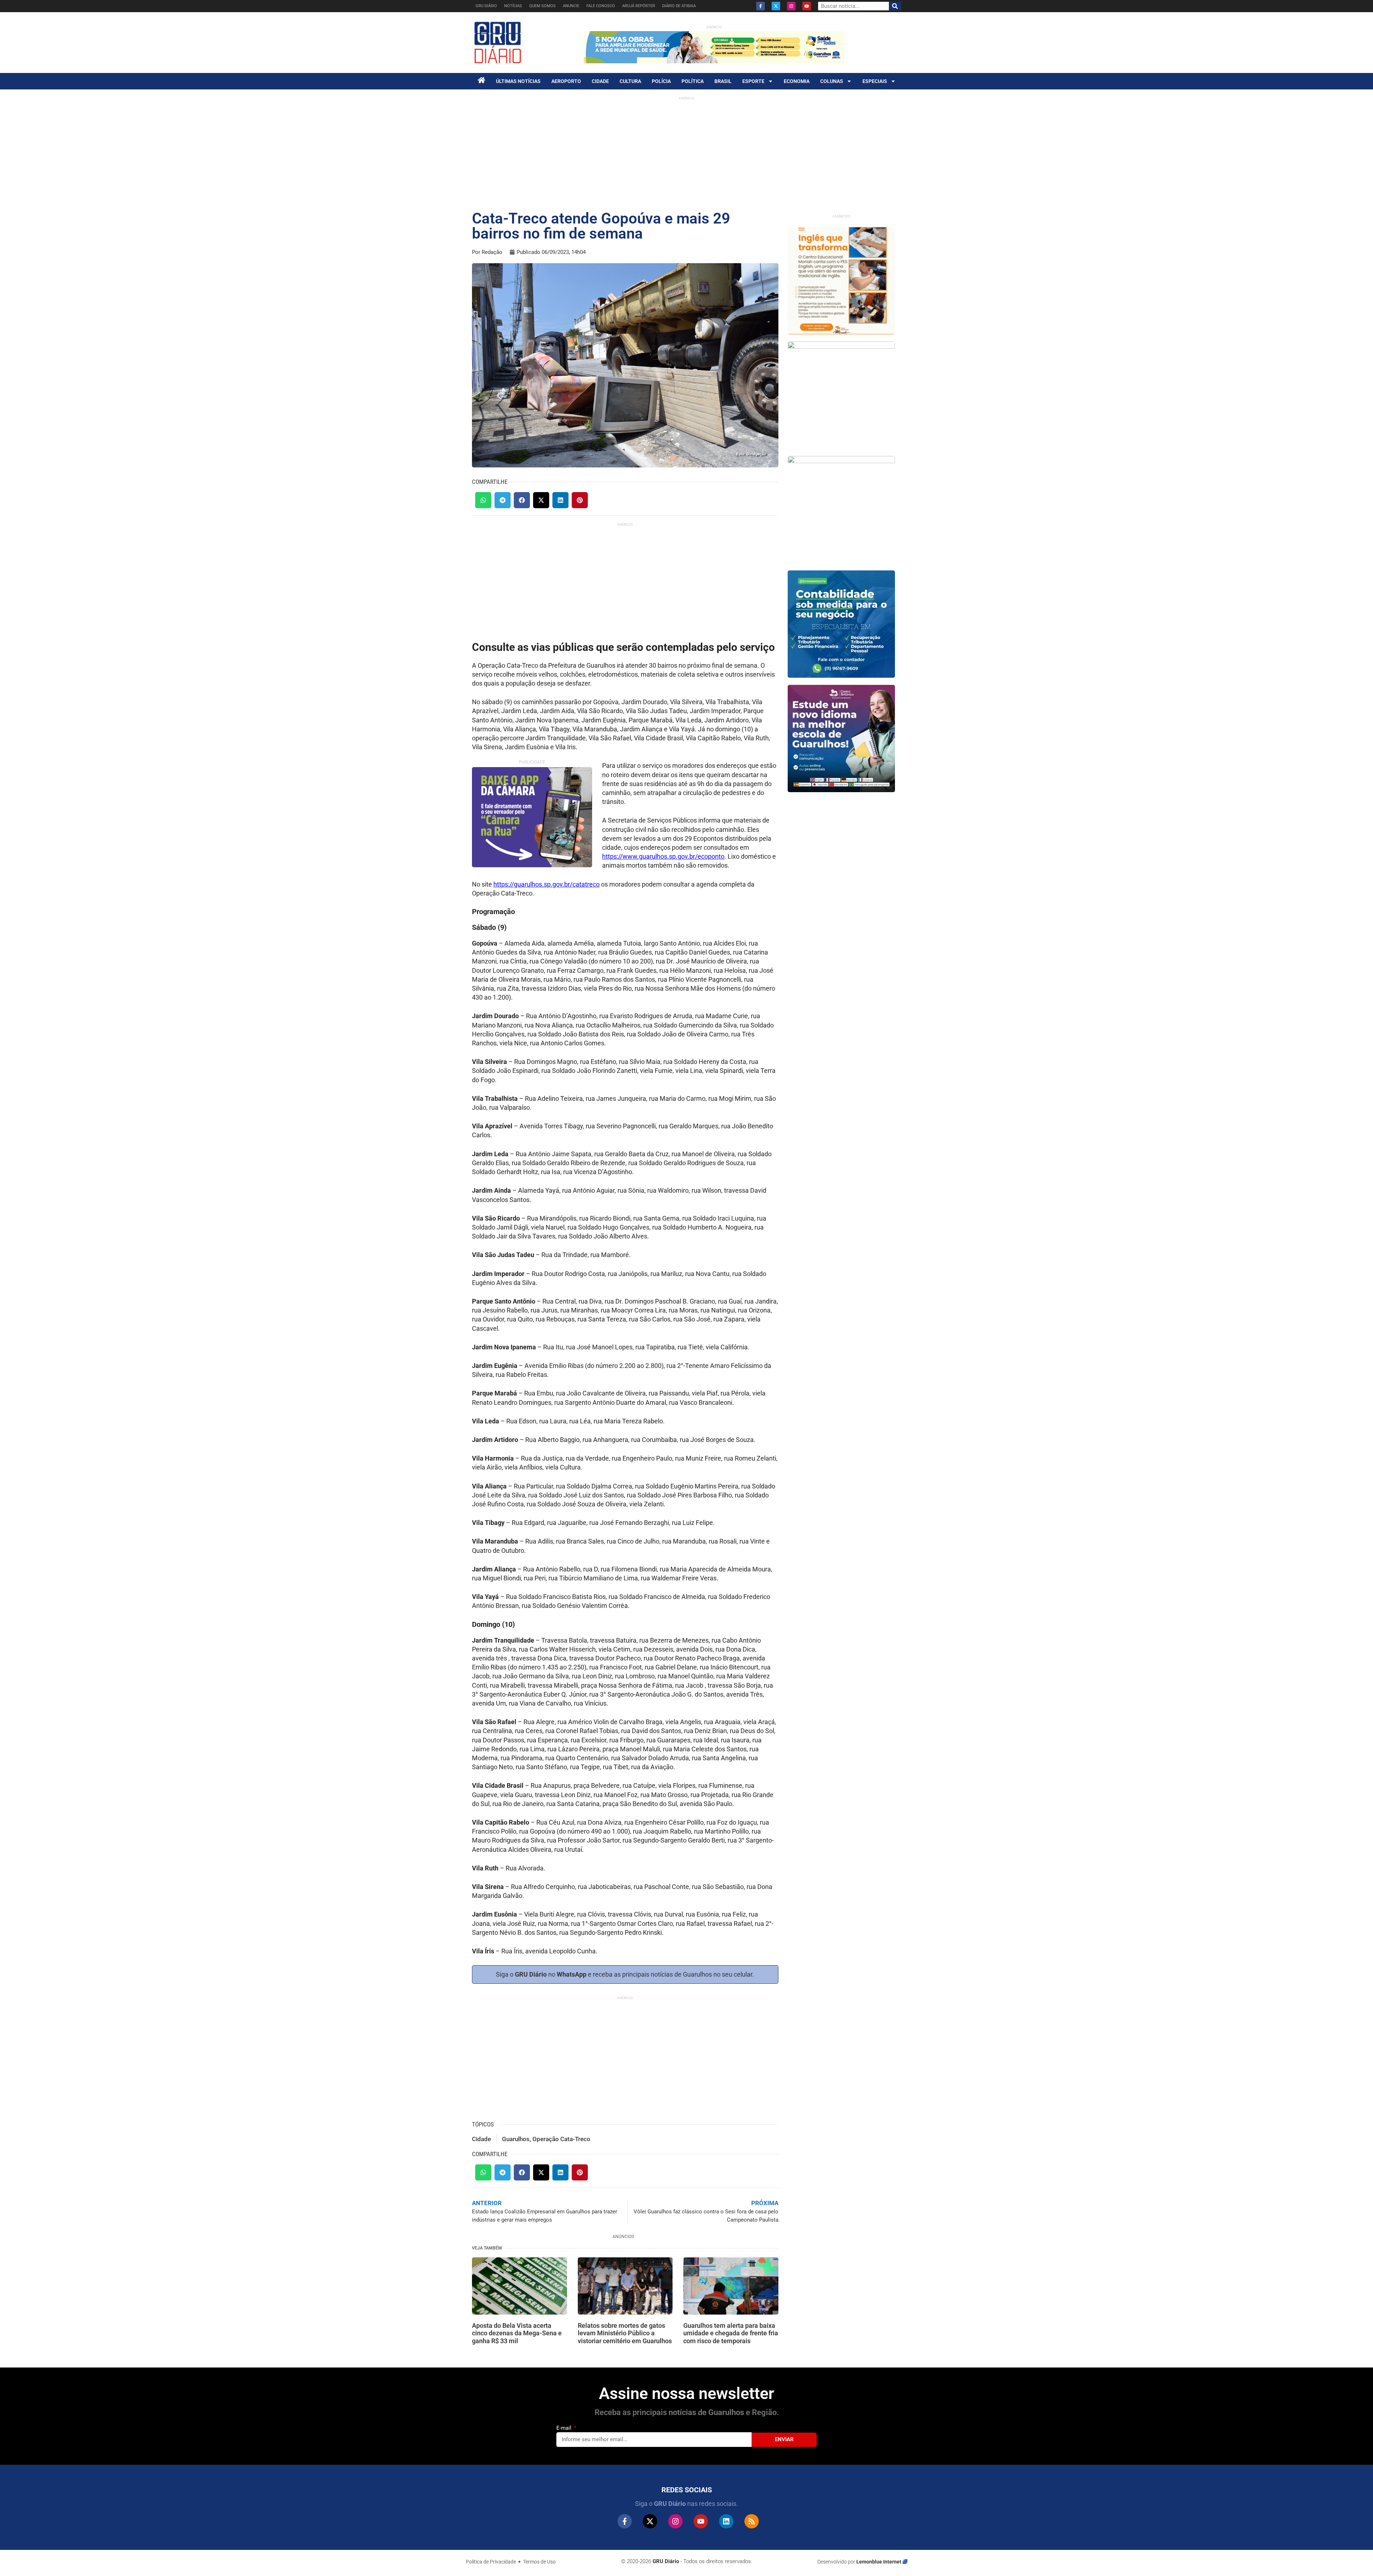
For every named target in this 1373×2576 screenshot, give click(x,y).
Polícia (661, 81)
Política (693, 81)
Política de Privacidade (491, 2562)
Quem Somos (542, 6)
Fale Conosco (601, 6)
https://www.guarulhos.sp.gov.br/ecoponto (663, 856)
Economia (797, 81)
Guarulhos (516, 2139)
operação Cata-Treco (561, 2139)
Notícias (513, 6)
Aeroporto (566, 81)
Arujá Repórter (639, 6)
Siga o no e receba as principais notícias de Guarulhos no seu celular (624, 1974)
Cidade (600, 81)
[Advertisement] (686, 154)
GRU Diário (486, 6)
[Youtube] (807, 6)
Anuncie (571, 6)
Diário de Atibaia (679, 6)
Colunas (832, 81)
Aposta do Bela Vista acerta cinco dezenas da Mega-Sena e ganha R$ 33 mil (517, 2333)
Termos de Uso (539, 2562)
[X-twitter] (776, 6)
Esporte (753, 81)
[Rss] (752, 2521)
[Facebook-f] (761, 6)
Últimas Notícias (518, 81)
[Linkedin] (726, 2521)
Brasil (723, 81)
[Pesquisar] (895, 6)
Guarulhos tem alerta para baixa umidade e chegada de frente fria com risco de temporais (731, 2333)
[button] (483, 500)
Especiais (875, 81)
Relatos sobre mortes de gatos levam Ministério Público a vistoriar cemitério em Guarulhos (625, 2333)
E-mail (565, 2428)
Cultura (630, 81)
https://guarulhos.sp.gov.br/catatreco (547, 884)
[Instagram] (791, 6)
